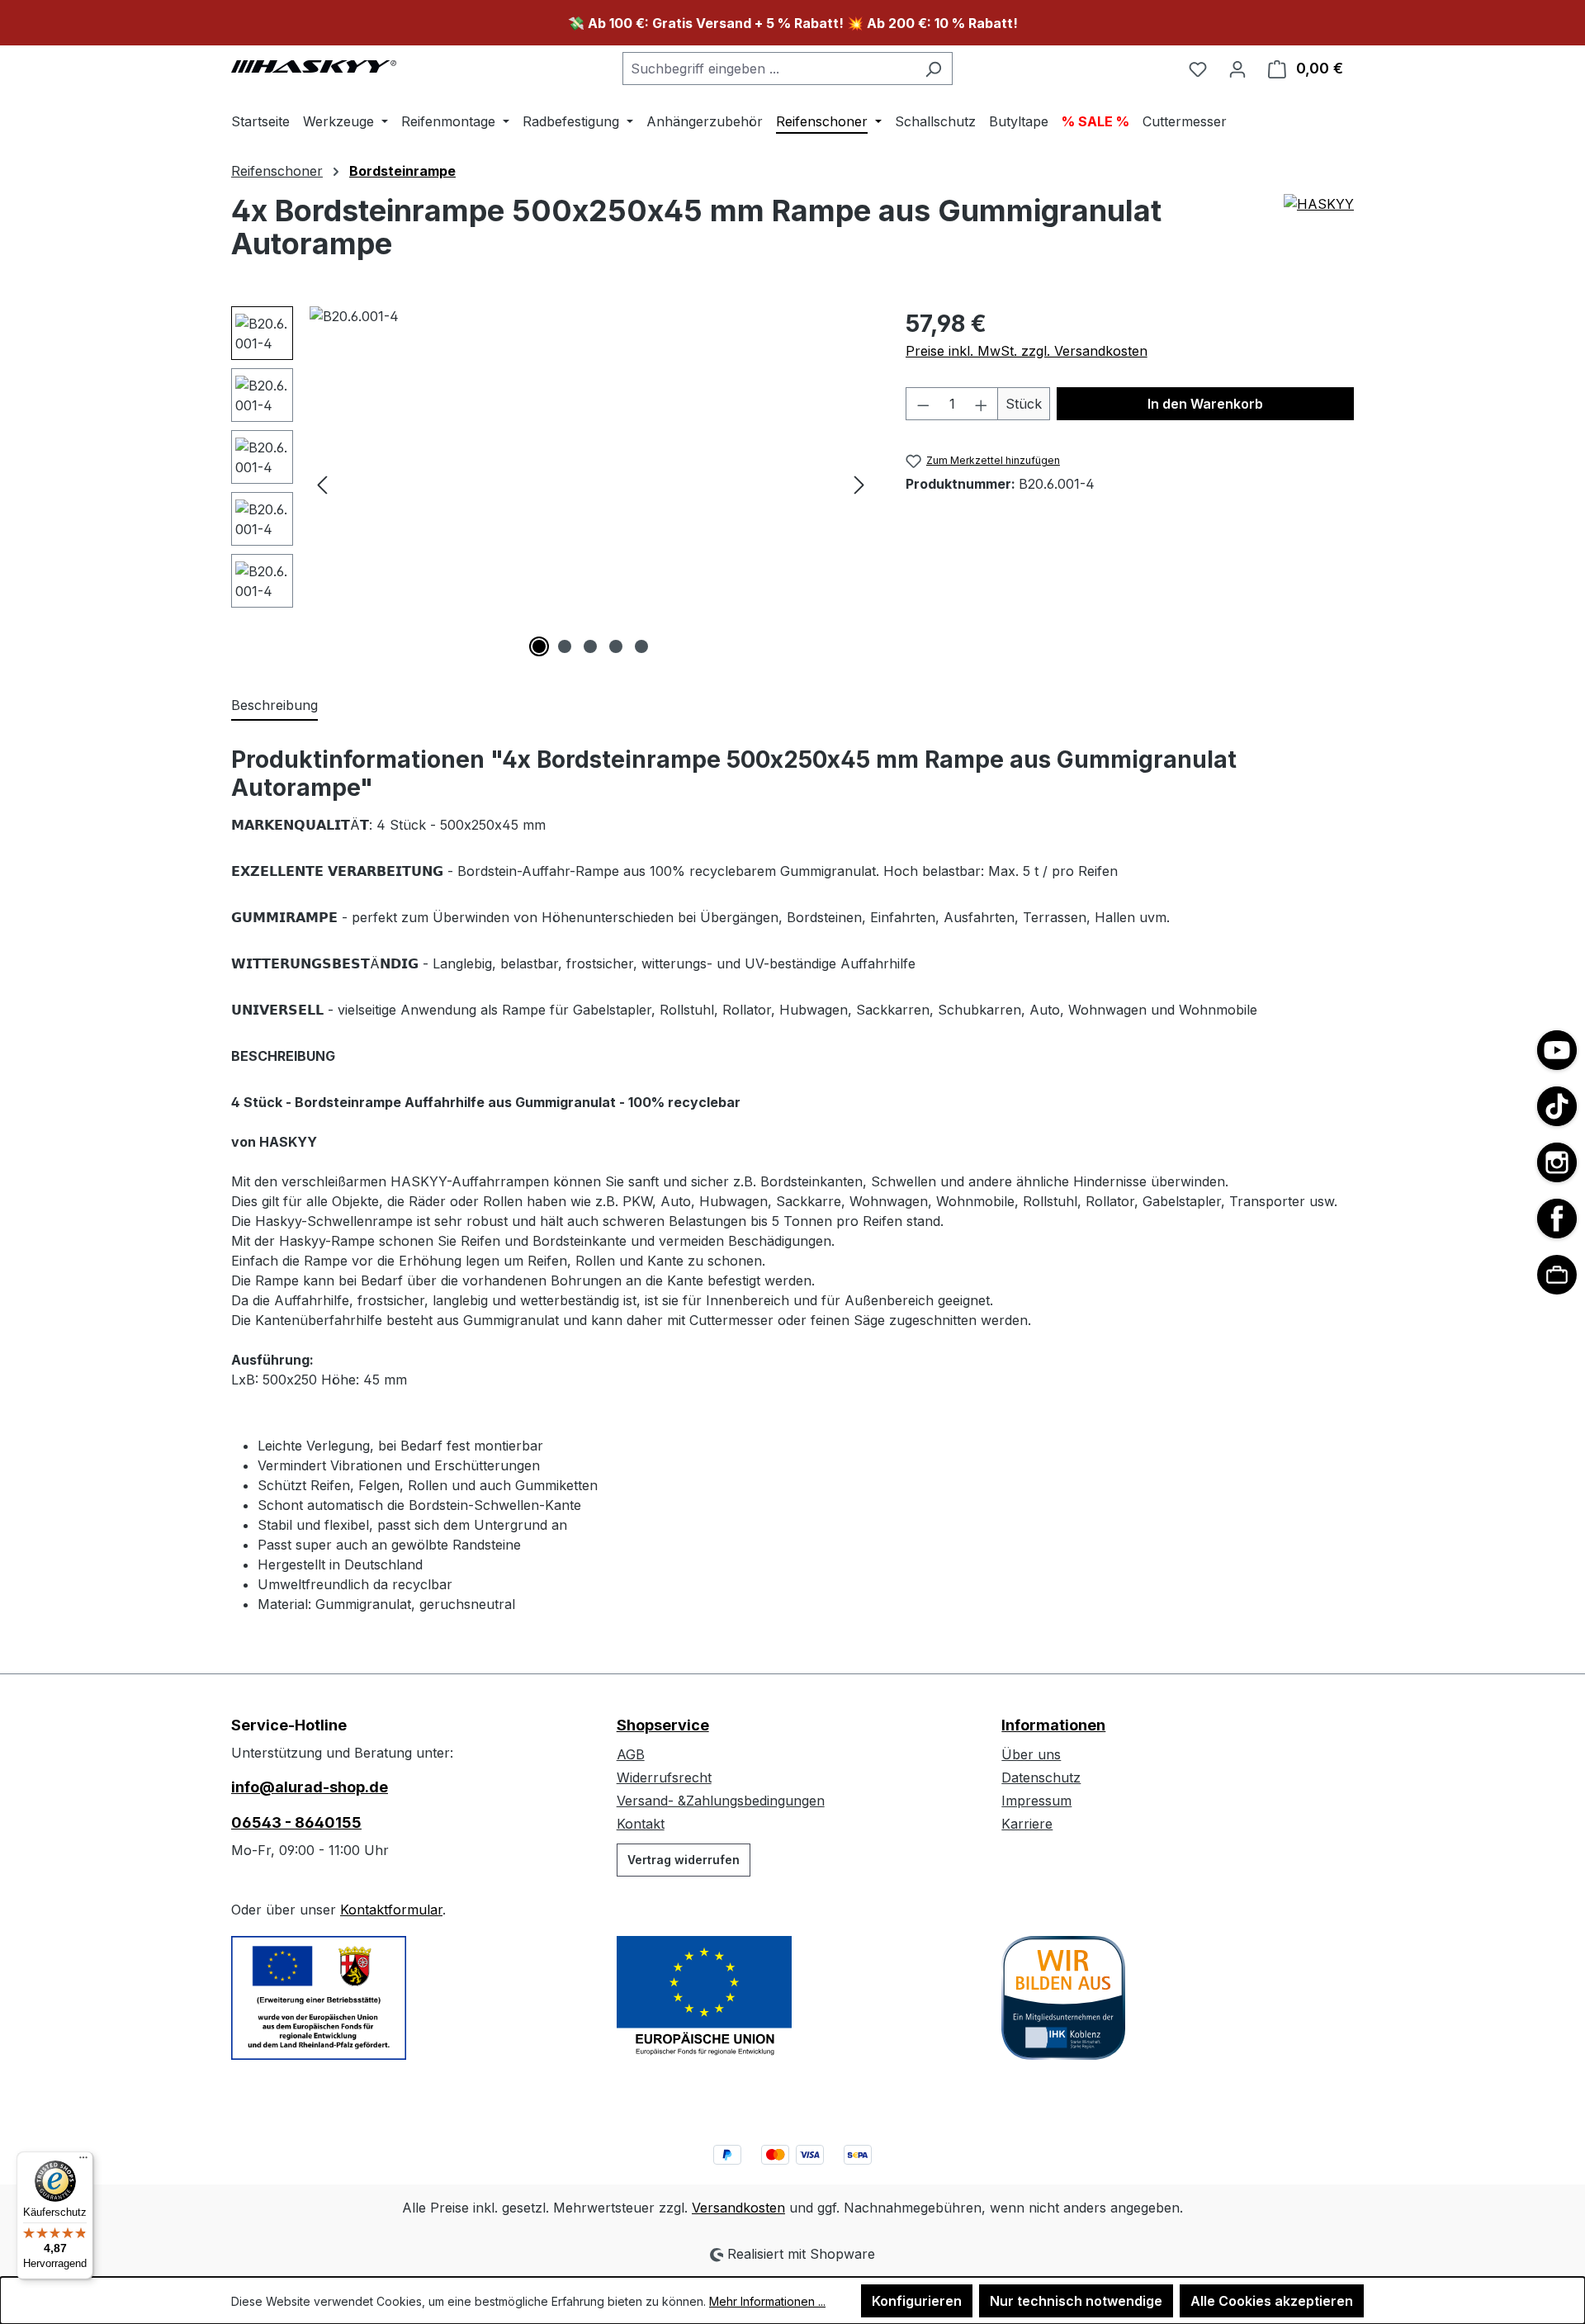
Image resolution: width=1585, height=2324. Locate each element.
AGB (631, 1754)
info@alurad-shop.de (310, 1787)
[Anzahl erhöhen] (982, 404)
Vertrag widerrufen (684, 1860)
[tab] (274, 706)
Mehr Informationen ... (767, 2301)
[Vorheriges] (322, 484)
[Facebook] (1557, 1219)
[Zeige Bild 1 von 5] (539, 646)
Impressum (1036, 1801)
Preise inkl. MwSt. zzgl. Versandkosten (1027, 351)
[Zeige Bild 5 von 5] (641, 646)
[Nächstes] (859, 484)
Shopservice (663, 1725)
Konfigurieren (917, 2301)
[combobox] (769, 69)
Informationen (1053, 1725)
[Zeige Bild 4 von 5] (616, 646)
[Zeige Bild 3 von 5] (590, 646)
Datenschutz (1041, 1777)
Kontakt (641, 1824)
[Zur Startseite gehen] (314, 65)
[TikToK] (1557, 1106)
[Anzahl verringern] (923, 404)
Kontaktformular (391, 1910)
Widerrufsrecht (664, 1777)
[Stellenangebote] (1557, 1275)
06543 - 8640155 (296, 1822)
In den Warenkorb (1205, 404)
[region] (552, 484)
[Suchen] (933, 69)
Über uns (1031, 1754)
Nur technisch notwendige (1076, 2301)
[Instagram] (1557, 1162)
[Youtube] (1557, 1050)
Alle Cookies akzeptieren (1272, 2301)
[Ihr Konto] (1237, 69)
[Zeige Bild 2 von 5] (565, 646)
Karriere (1027, 1824)
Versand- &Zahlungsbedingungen (721, 1801)
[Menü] (83, 2161)
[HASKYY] (1319, 234)
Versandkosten (738, 2208)
